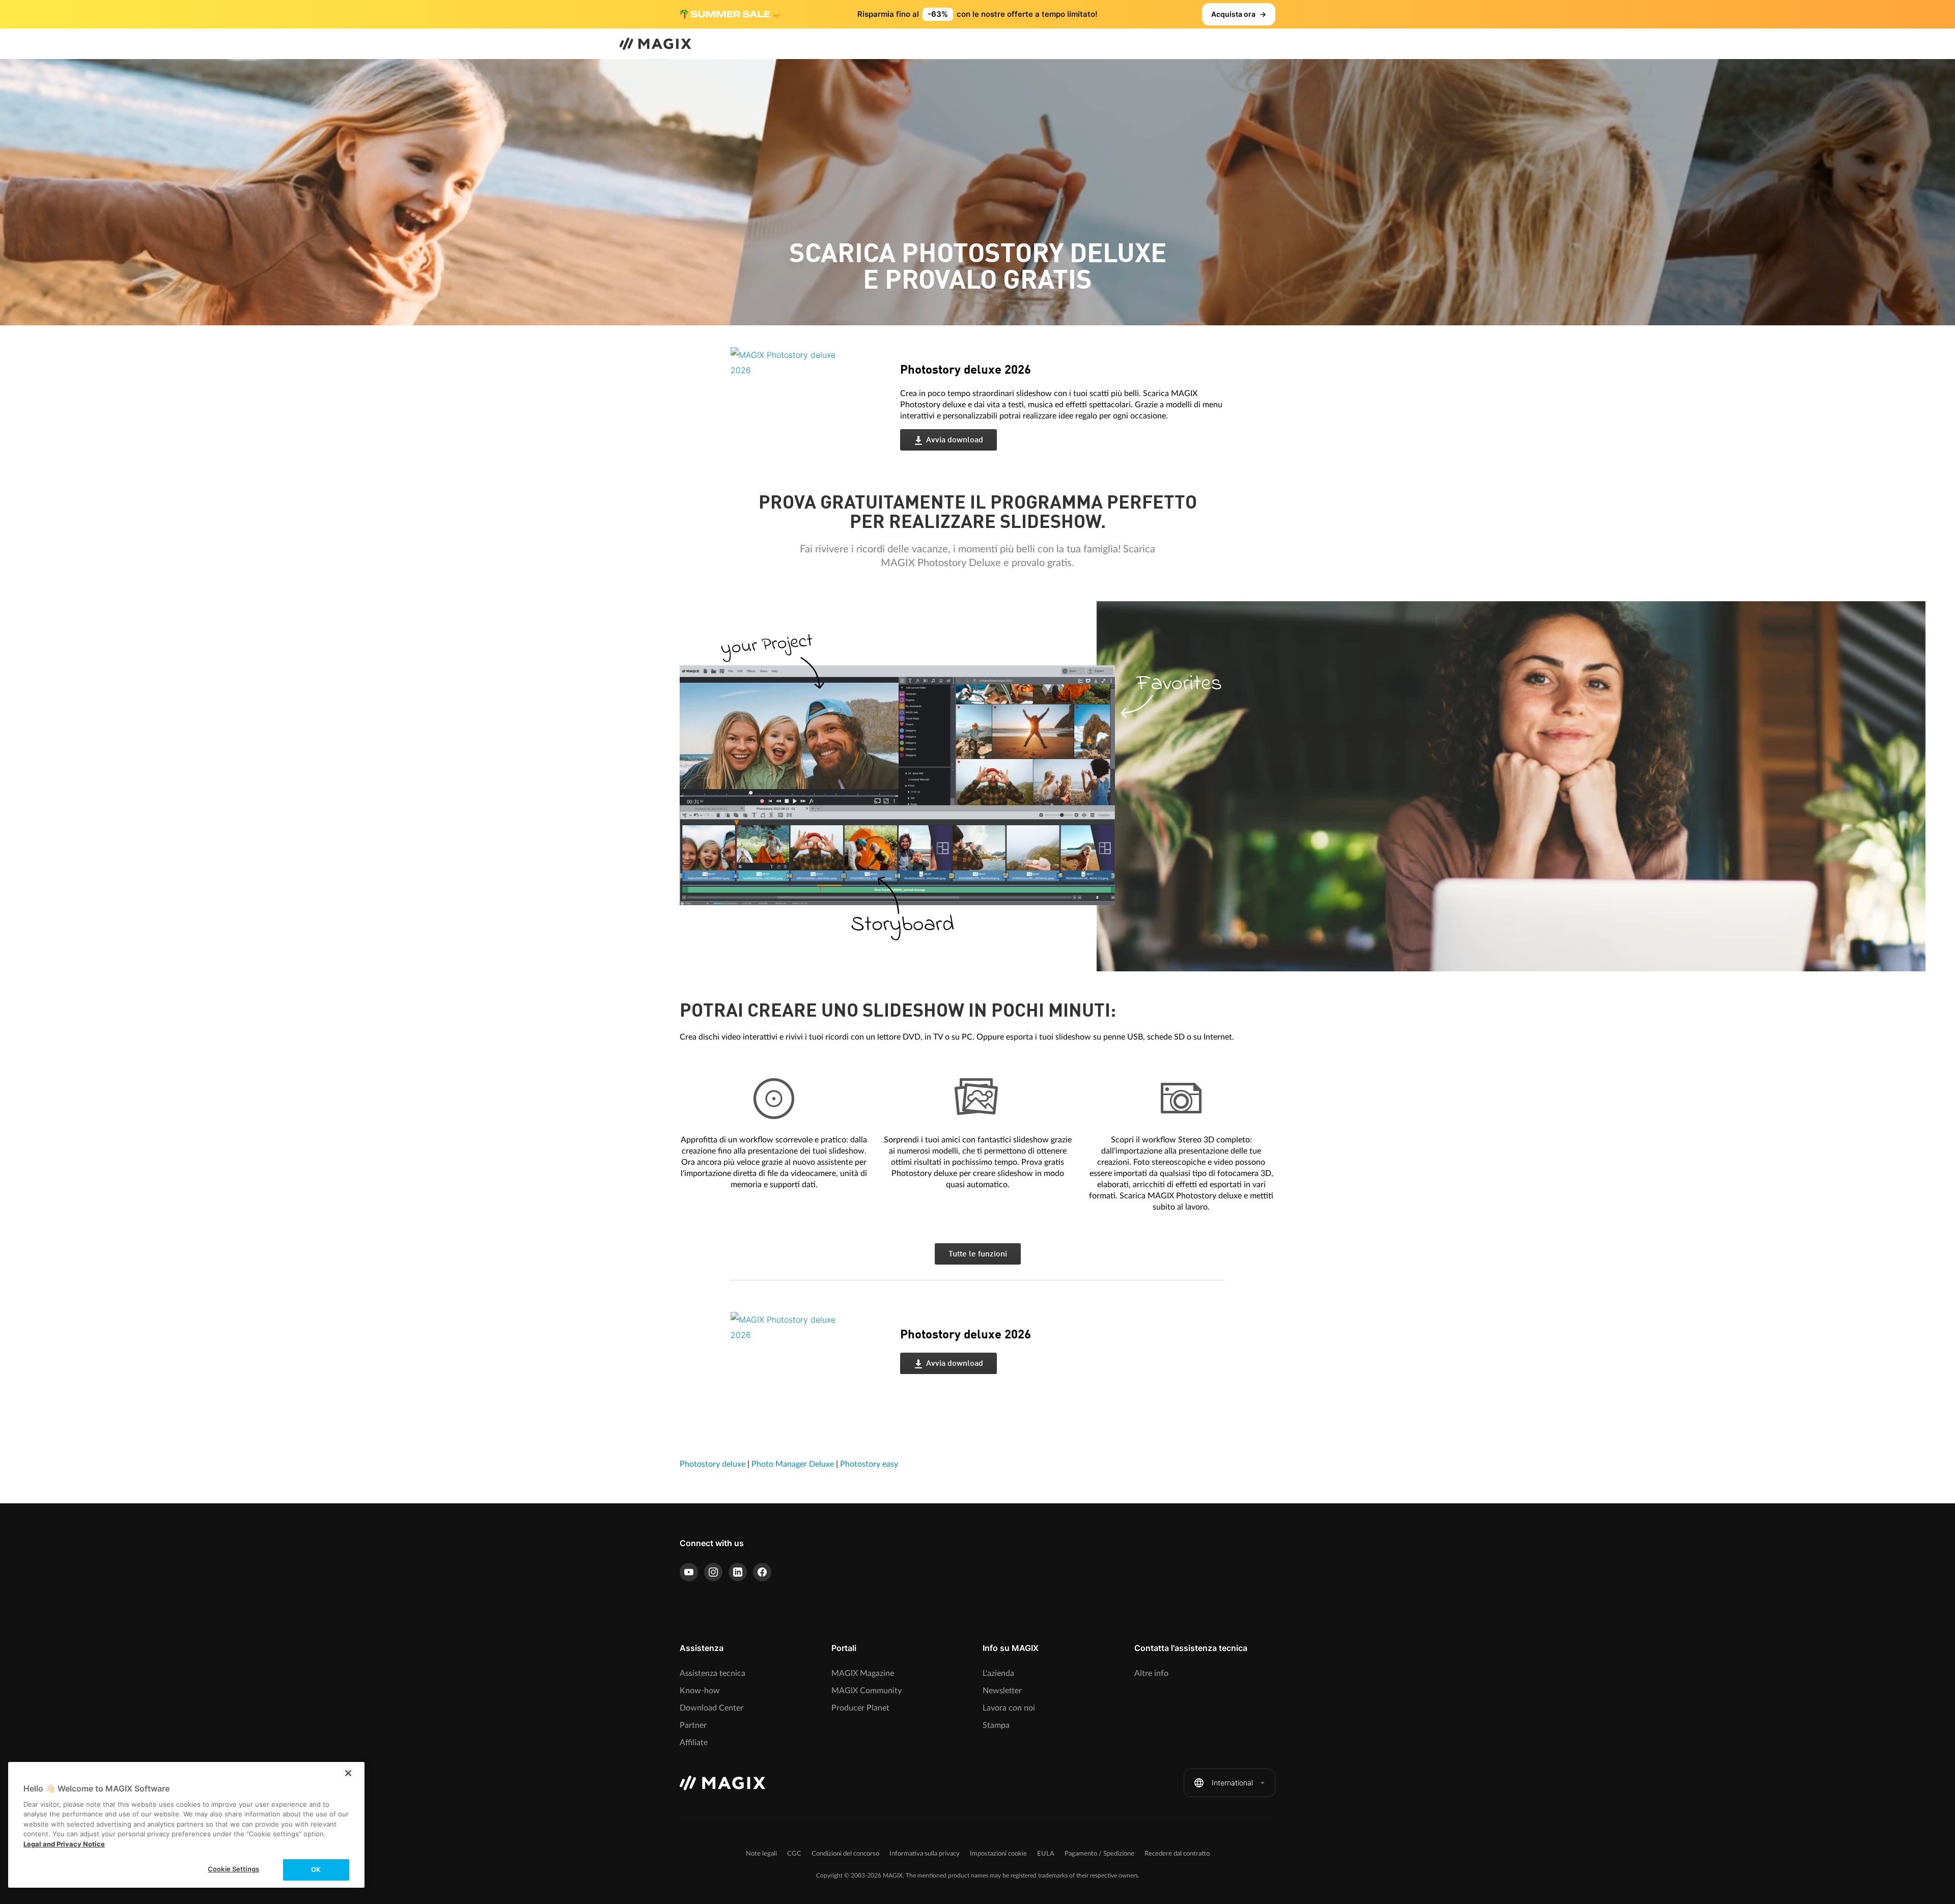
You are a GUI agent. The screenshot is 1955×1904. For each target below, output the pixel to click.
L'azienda (998, 1673)
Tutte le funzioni (978, 1254)
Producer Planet (860, 1708)
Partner (693, 1725)
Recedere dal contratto (1177, 1854)
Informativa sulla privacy (925, 1854)
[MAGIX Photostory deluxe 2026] (808, 410)
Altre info (1151, 1673)
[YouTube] (689, 1572)
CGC (794, 1854)
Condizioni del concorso (845, 1854)
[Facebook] (762, 1572)
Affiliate (694, 1743)
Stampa (996, 1725)
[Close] (348, 1773)
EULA (1046, 1854)
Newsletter (1002, 1691)
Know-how (700, 1691)
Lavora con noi (1009, 1708)
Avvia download (955, 440)
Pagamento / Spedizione (1099, 1854)
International (1232, 1783)
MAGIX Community (867, 1691)
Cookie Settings (233, 1869)
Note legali (761, 1854)
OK (316, 1869)
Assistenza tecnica (713, 1673)
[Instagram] (713, 1572)
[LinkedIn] (738, 1572)
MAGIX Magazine (863, 1673)
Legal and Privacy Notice (64, 1844)
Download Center (711, 1708)
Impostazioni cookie (998, 1854)
